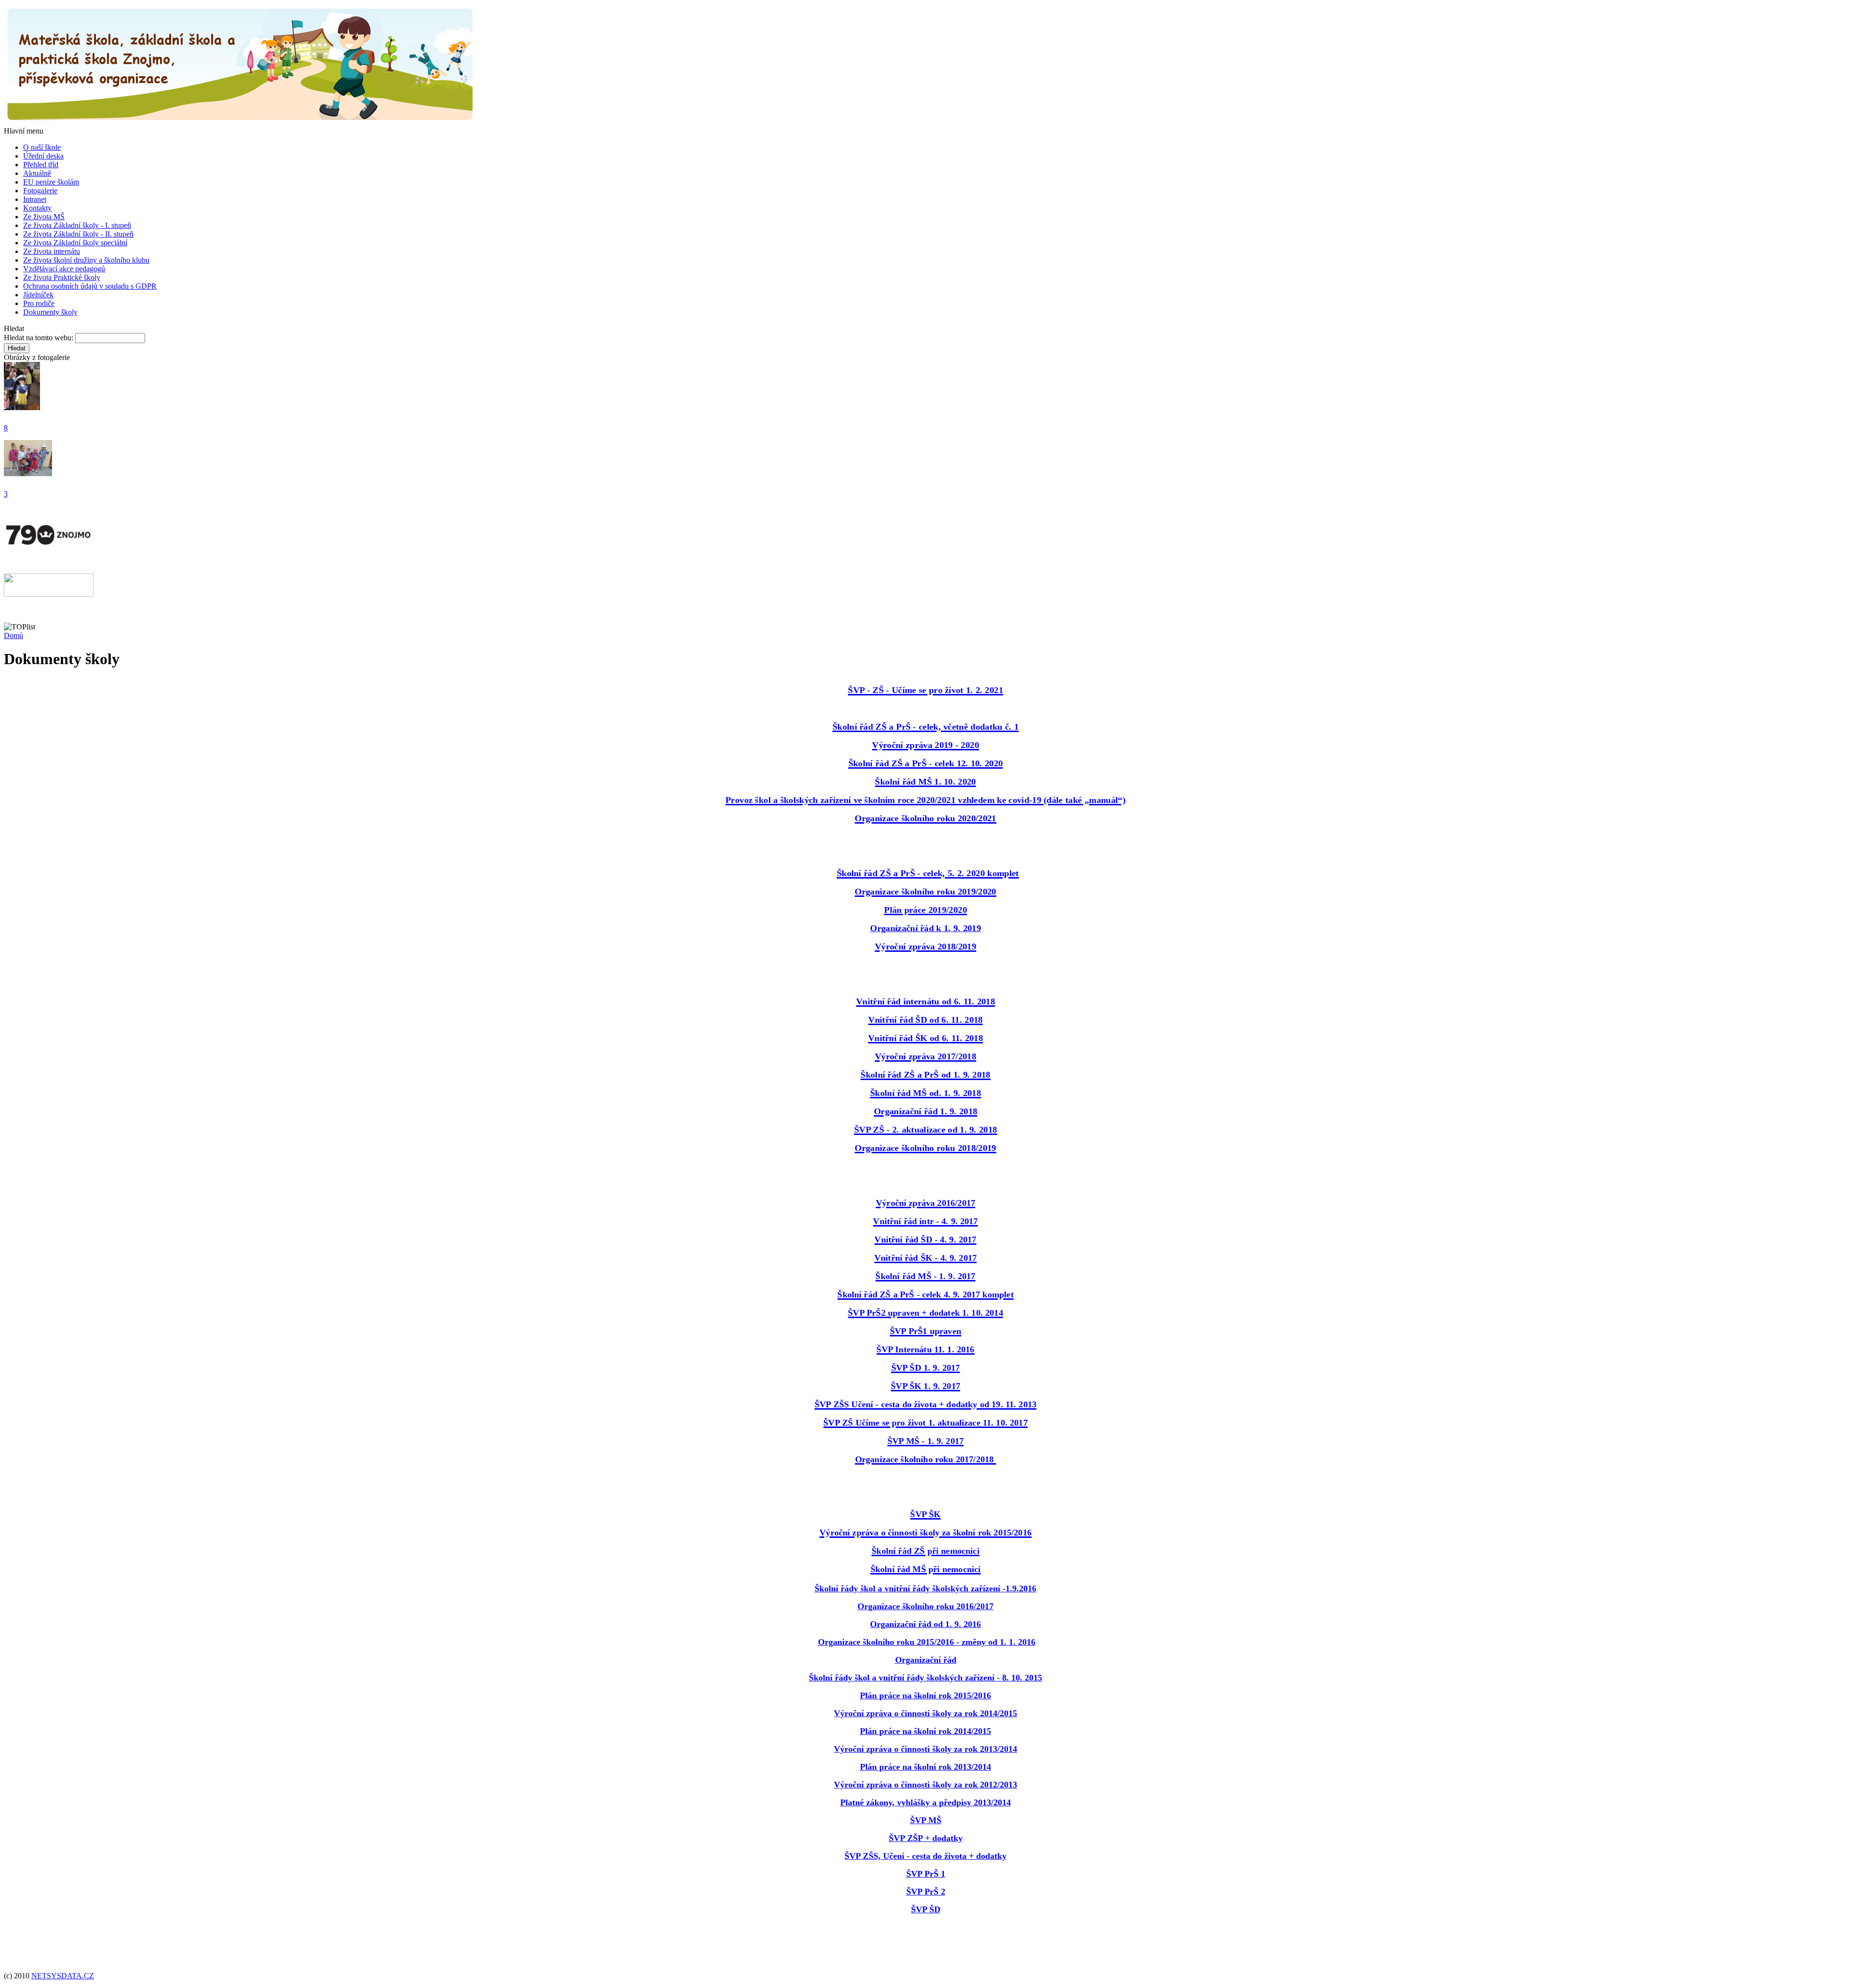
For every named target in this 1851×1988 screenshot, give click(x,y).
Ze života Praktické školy (62, 277)
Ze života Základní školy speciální (75, 243)
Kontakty (37, 208)
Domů (13, 635)
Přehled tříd (41, 165)
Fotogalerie (40, 191)
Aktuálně (37, 173)
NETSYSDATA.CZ (63, 1976)
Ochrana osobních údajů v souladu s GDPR (90, 286)
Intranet (35, 199)
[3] (28, 474)
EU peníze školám (51, 182)
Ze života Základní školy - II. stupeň (78, 234)
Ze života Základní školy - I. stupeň (77, 225)
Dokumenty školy (50, 312)
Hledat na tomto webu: (40, 338)
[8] (22, 407)
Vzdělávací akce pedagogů (64, 269)
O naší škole (42, 147)
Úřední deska (43, 156)
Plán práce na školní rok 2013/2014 (925, 1767)
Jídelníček (38, 295)
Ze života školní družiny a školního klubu (86, 260)
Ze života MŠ (44, 217)
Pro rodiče (39, 303)
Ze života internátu (52, 251)
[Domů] (240, 122)
